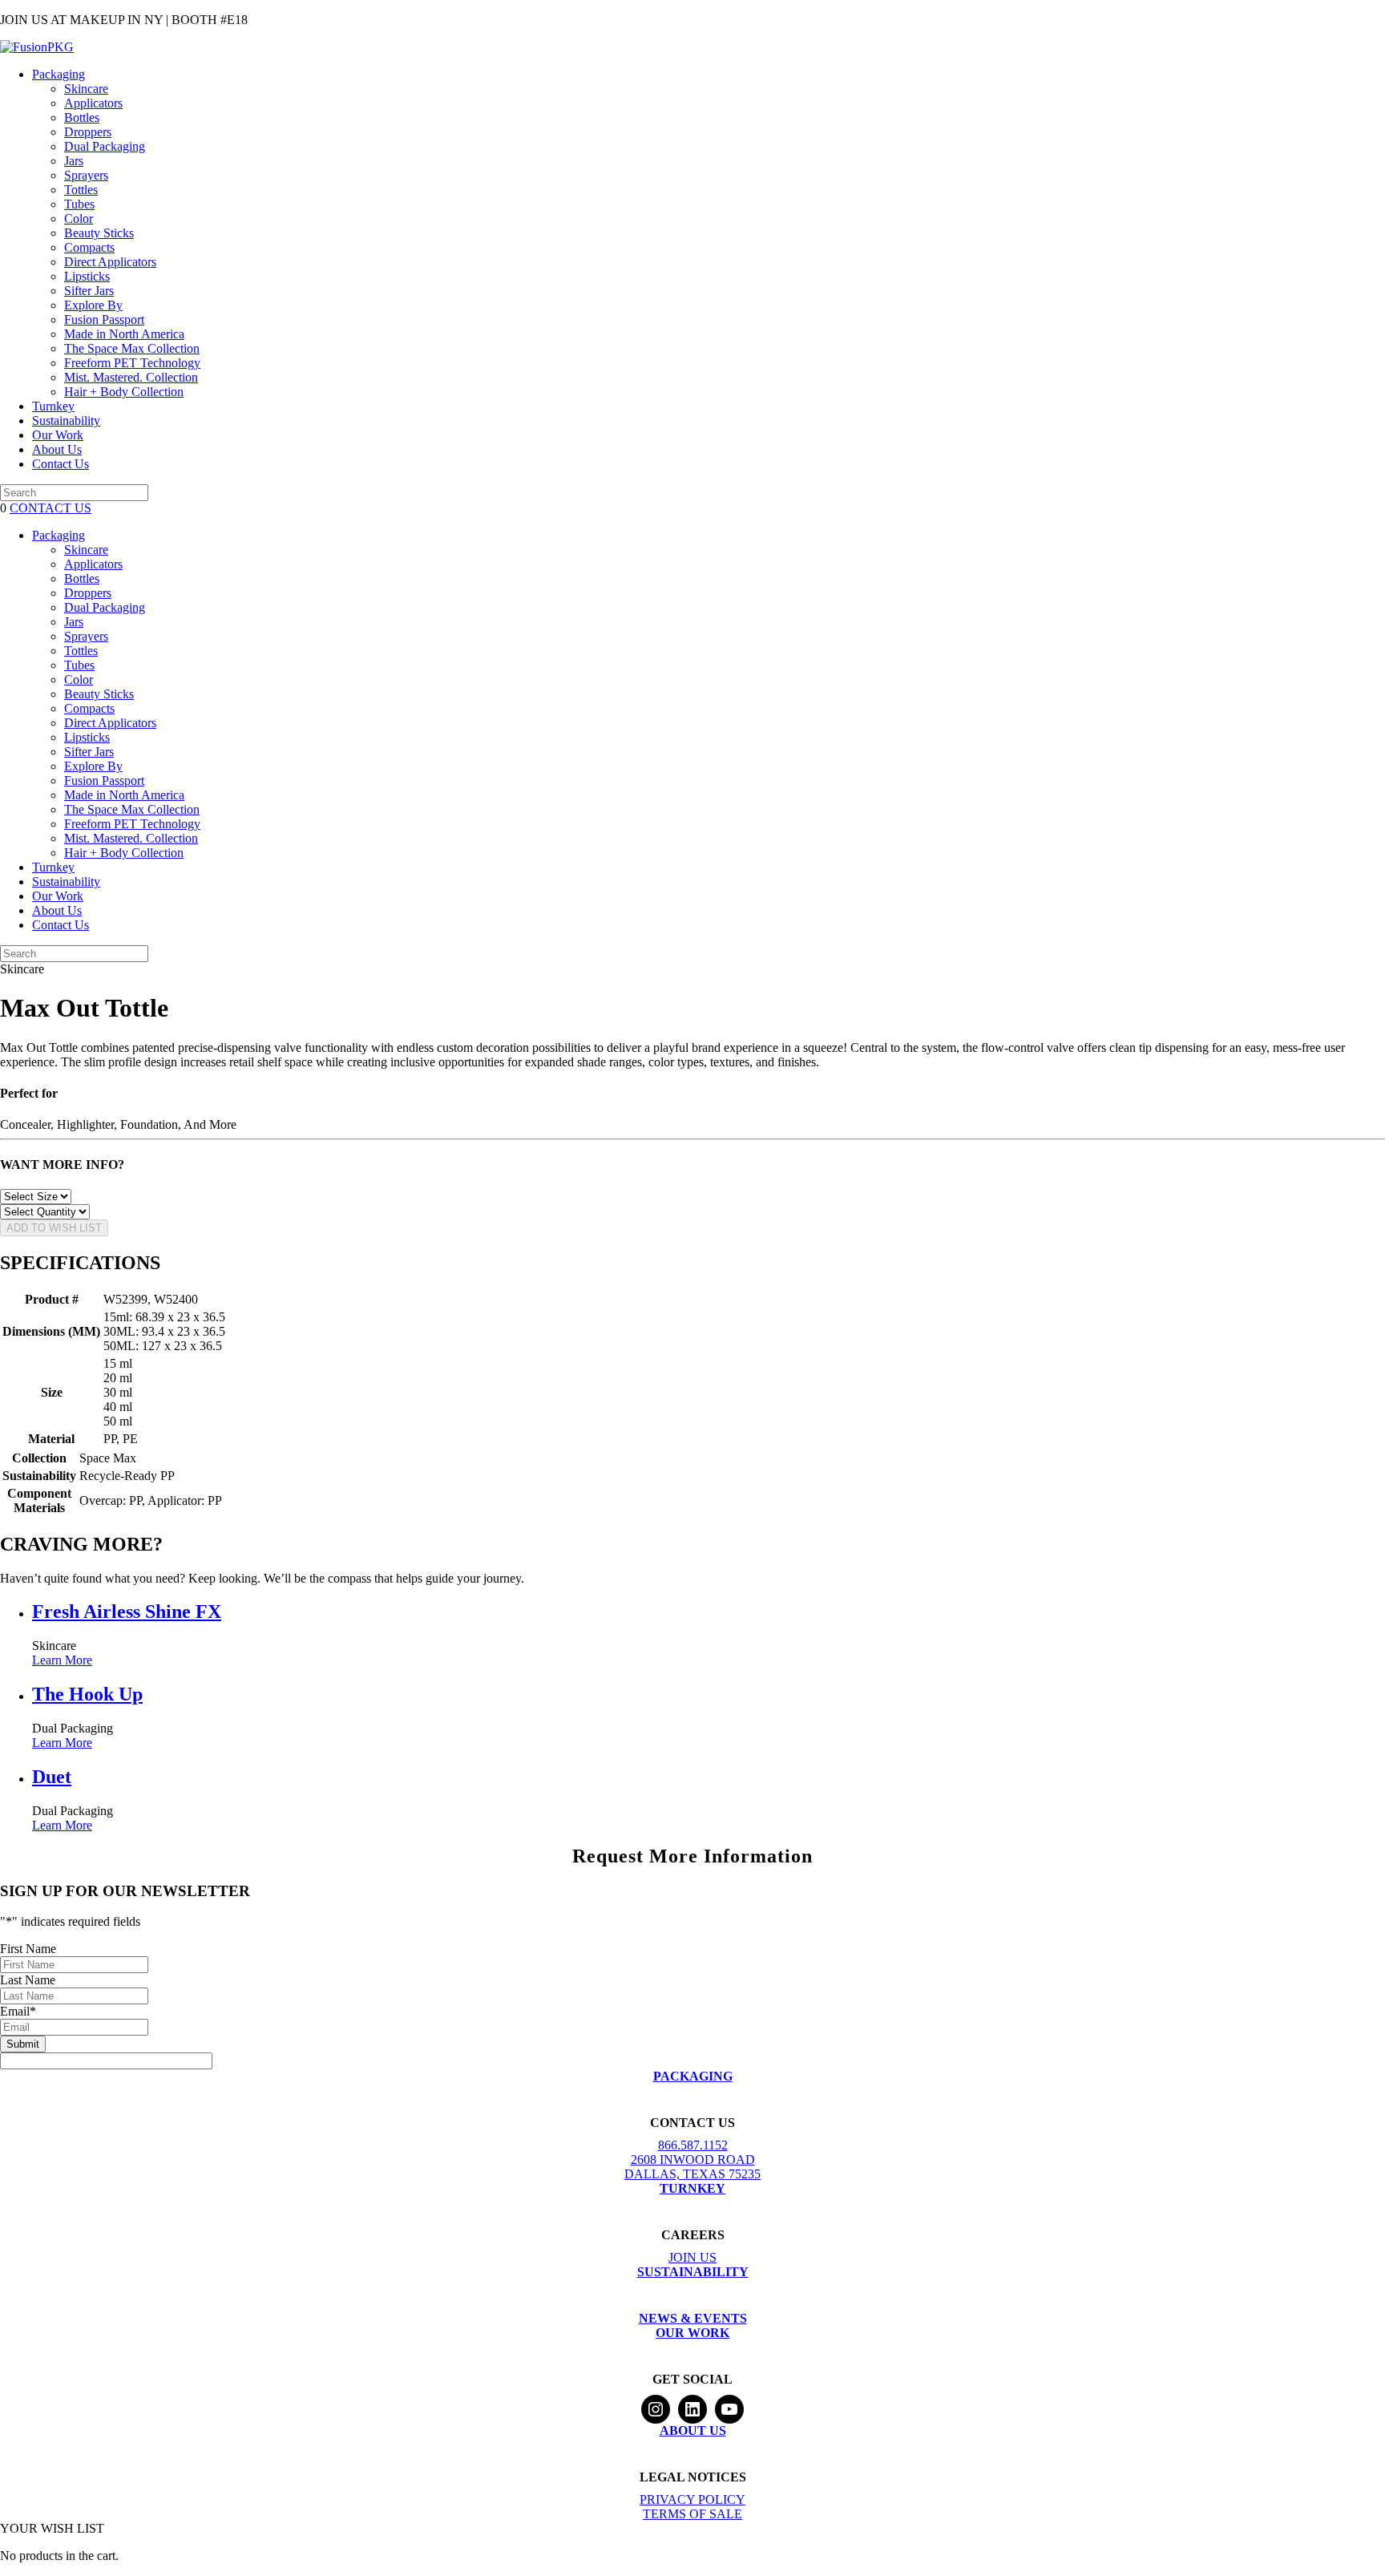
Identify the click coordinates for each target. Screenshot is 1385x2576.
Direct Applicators (110, 262)
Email (18, 2011)
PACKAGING (693, 2076)
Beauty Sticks (99, 233)
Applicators (93, 103)
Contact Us (61, 464)
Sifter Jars (89, 291)
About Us (57, 449)
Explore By (93, 305)
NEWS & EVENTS (693, 2318)
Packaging (59, 74)
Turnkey (53, 406)
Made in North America (124, 334)
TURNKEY (692, 2188)
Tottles (81, 190)
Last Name (28, 1980)
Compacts (89, 247)
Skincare (86, 89)
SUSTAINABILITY (693, 2272)
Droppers (88, 132)
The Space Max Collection (132, 348)
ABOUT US (693, 2430)
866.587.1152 (693, 2145)
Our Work (58, 435)
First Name (28, 1949)
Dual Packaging (105, 146)
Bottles (82, 117)
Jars (74, 161)
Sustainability (66, 421)
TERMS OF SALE (692, 2514)
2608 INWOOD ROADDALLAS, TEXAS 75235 (692, 2167)
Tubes (79, 204)
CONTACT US (50, 508)
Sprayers (86, 175)
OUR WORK (692, 2333)
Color (79, 218)
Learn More (62, 1660)
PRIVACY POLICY (692, 2499)
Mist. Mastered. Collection (131, 377)
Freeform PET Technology (132, 363)
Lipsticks (87, 276)
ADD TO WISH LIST (54, 1228)
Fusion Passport (104, 319)
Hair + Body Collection (124, 392)
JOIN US (692, 2257)
